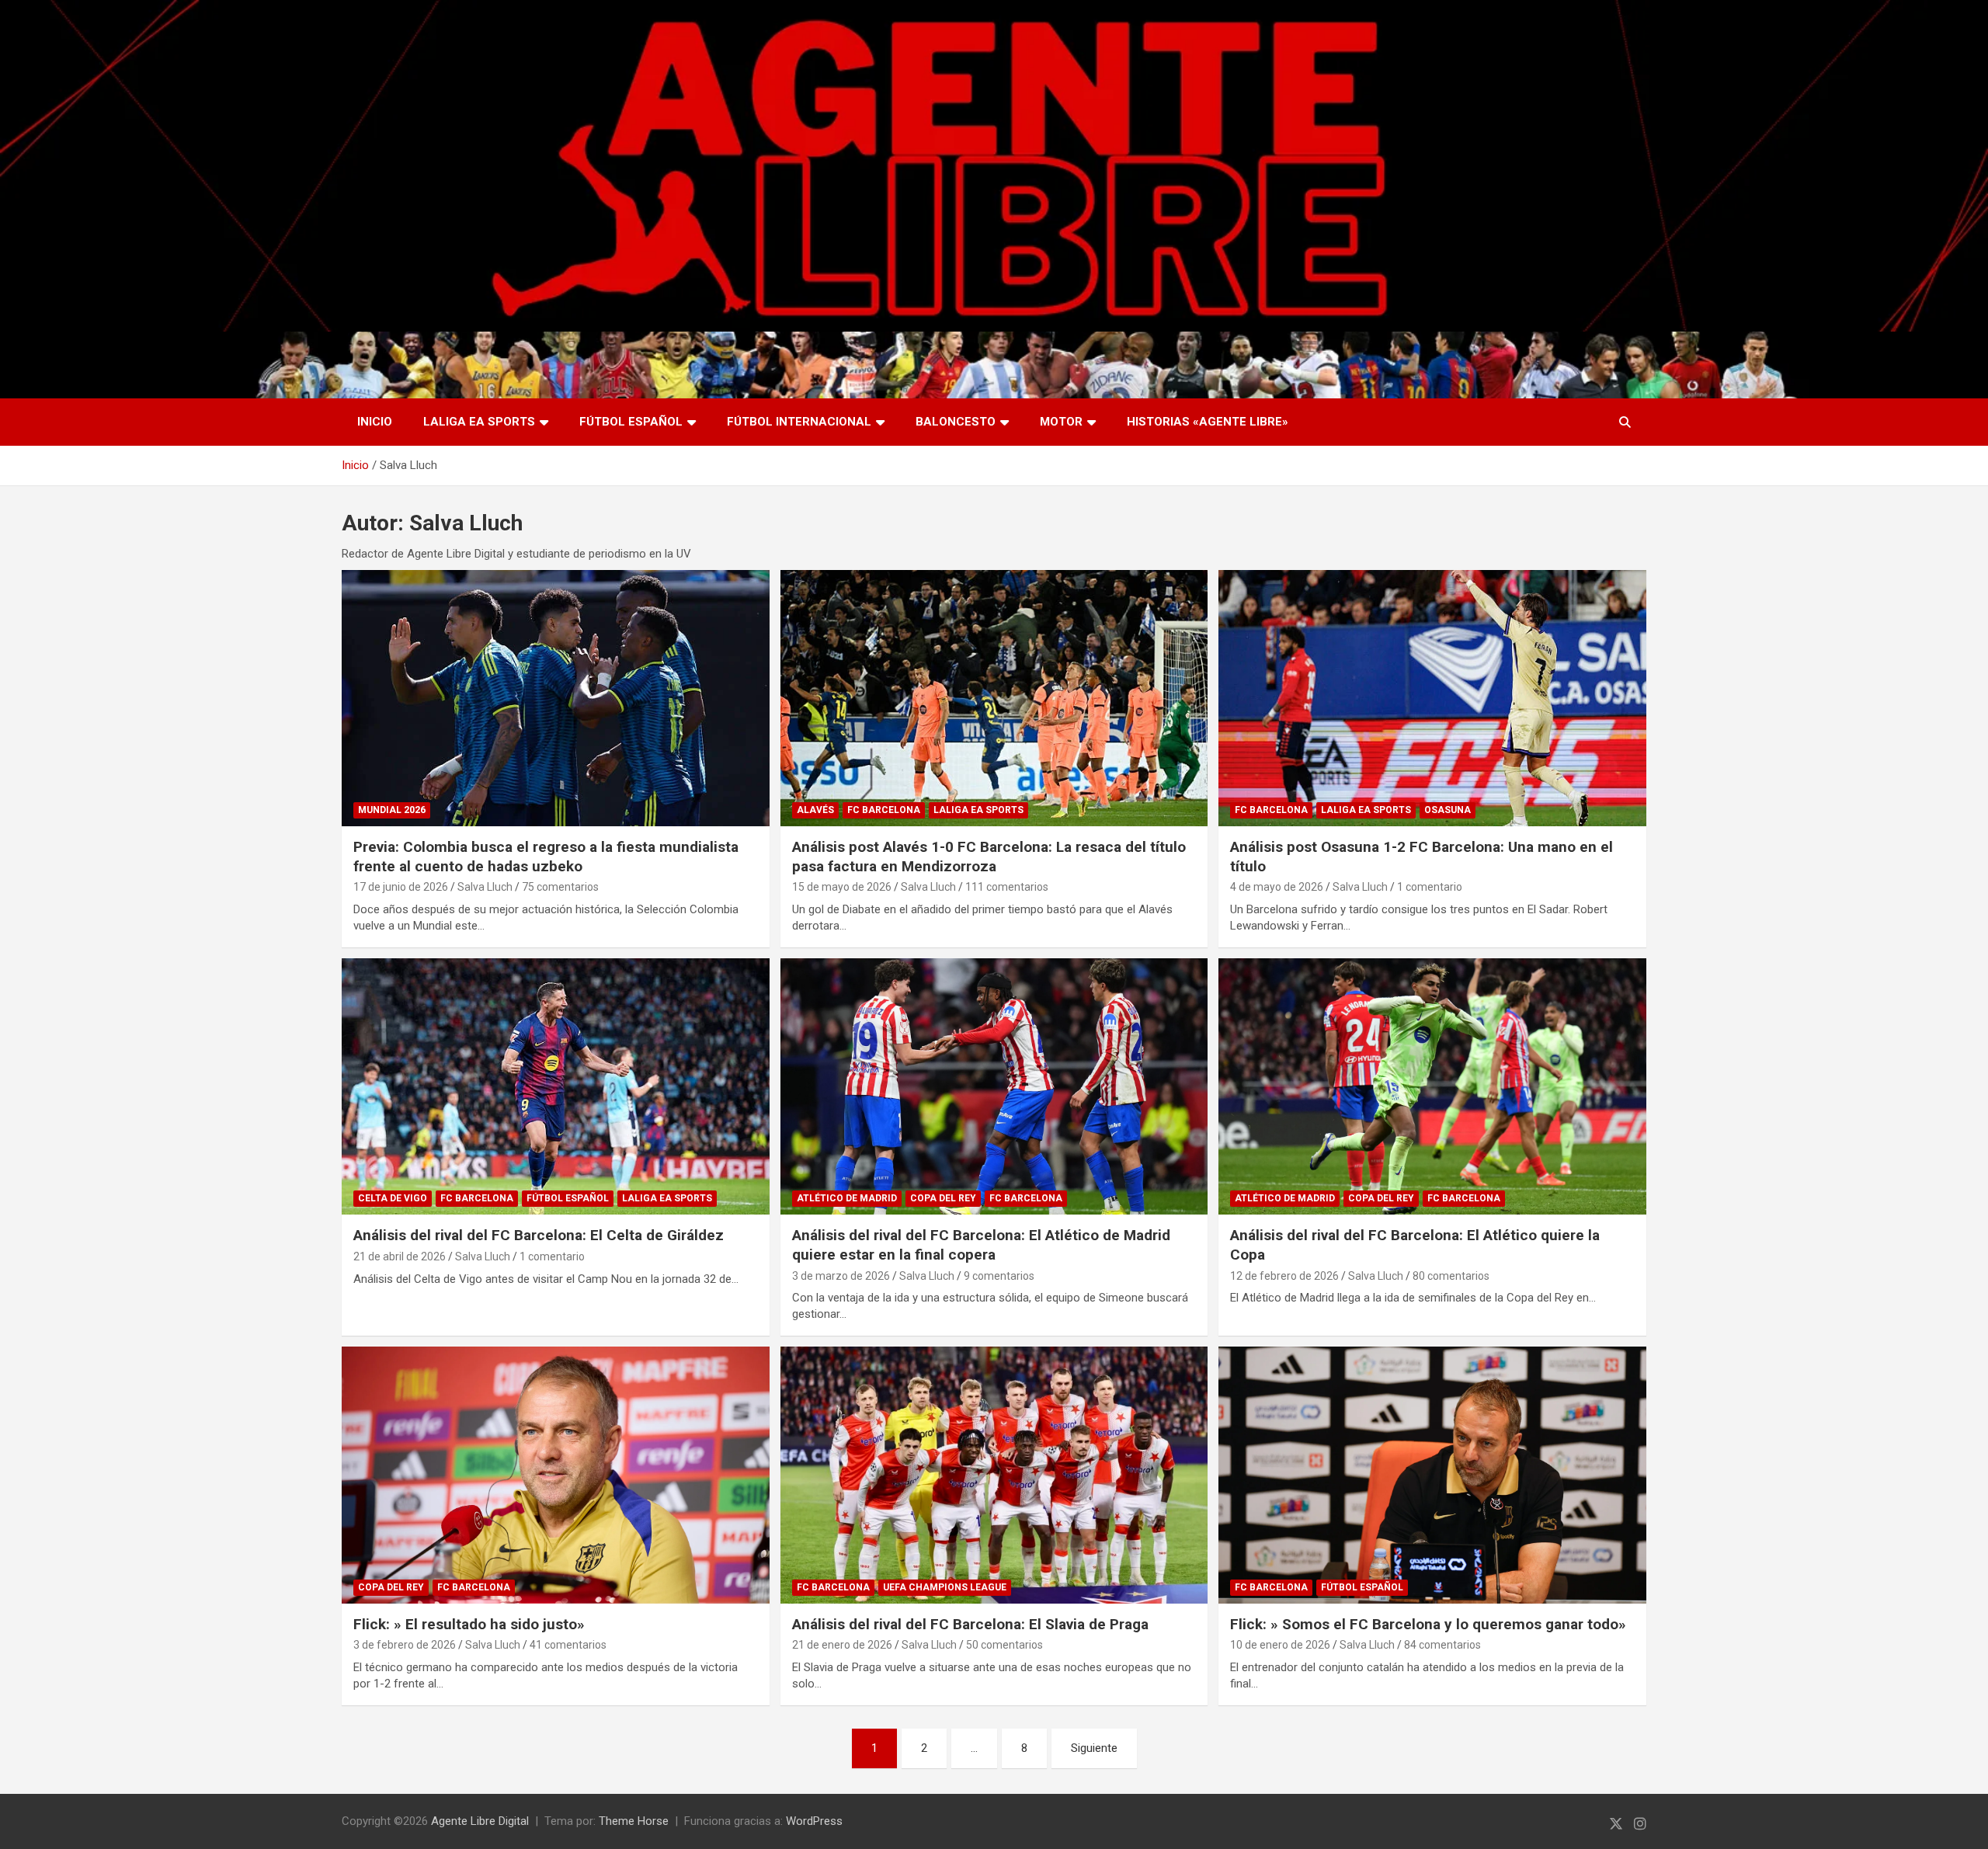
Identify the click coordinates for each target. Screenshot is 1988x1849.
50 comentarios (1004, 1645)
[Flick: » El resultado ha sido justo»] (555, 1475)
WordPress (814, 1821)
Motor (1061, 422)
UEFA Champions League (945, 1587)
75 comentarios (560, 887)
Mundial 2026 (392, 810)
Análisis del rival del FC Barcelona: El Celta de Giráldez (539, 1235)
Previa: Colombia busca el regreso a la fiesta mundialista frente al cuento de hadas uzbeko (546, 857)
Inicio (375, 422)
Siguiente (1094, 1748)
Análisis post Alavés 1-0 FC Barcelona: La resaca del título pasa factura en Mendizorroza (989, 857)
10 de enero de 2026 (1280, 1645)
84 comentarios (1442, 1645)
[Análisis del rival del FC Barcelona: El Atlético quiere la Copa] (1433, 1086)
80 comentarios (1451, 1276)
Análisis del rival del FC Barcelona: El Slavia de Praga (970, 1624)
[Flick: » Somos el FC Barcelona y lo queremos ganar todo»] (1433, 1475)
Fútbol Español (631, 422)
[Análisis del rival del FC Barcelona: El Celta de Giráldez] (555, 1086)
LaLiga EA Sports (479, 422)
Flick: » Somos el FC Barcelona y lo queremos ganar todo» (1428, 1624)
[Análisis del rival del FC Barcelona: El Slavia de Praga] (994, 1475)
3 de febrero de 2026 (405, 1645)
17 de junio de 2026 (401, 887)
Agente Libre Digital (480, 1821)
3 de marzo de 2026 (841, 1276)
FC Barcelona (884, 810)
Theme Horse (634, 1821)
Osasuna (1448, 810)
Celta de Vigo (393, 1198)
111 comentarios (1007, 887)
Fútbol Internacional (799, 422)
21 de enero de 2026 (842, 1645)
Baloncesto (956, 422)
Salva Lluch (485, 887)
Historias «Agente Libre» (1208, 422)
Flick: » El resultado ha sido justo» (469, 1624)
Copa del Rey (943, 1198)
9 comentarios (999, 1276)
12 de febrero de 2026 (1284, 1276)
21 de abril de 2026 (400, 1256)
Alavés (815, 810)
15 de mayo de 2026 (842, 887)
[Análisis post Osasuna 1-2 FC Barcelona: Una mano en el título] (1433, 698)
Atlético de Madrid (847, 1198)
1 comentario (1430, 887)
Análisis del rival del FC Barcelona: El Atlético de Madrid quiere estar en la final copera (981, 1245)
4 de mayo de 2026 (1277, 887)
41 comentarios (568, 1645)
